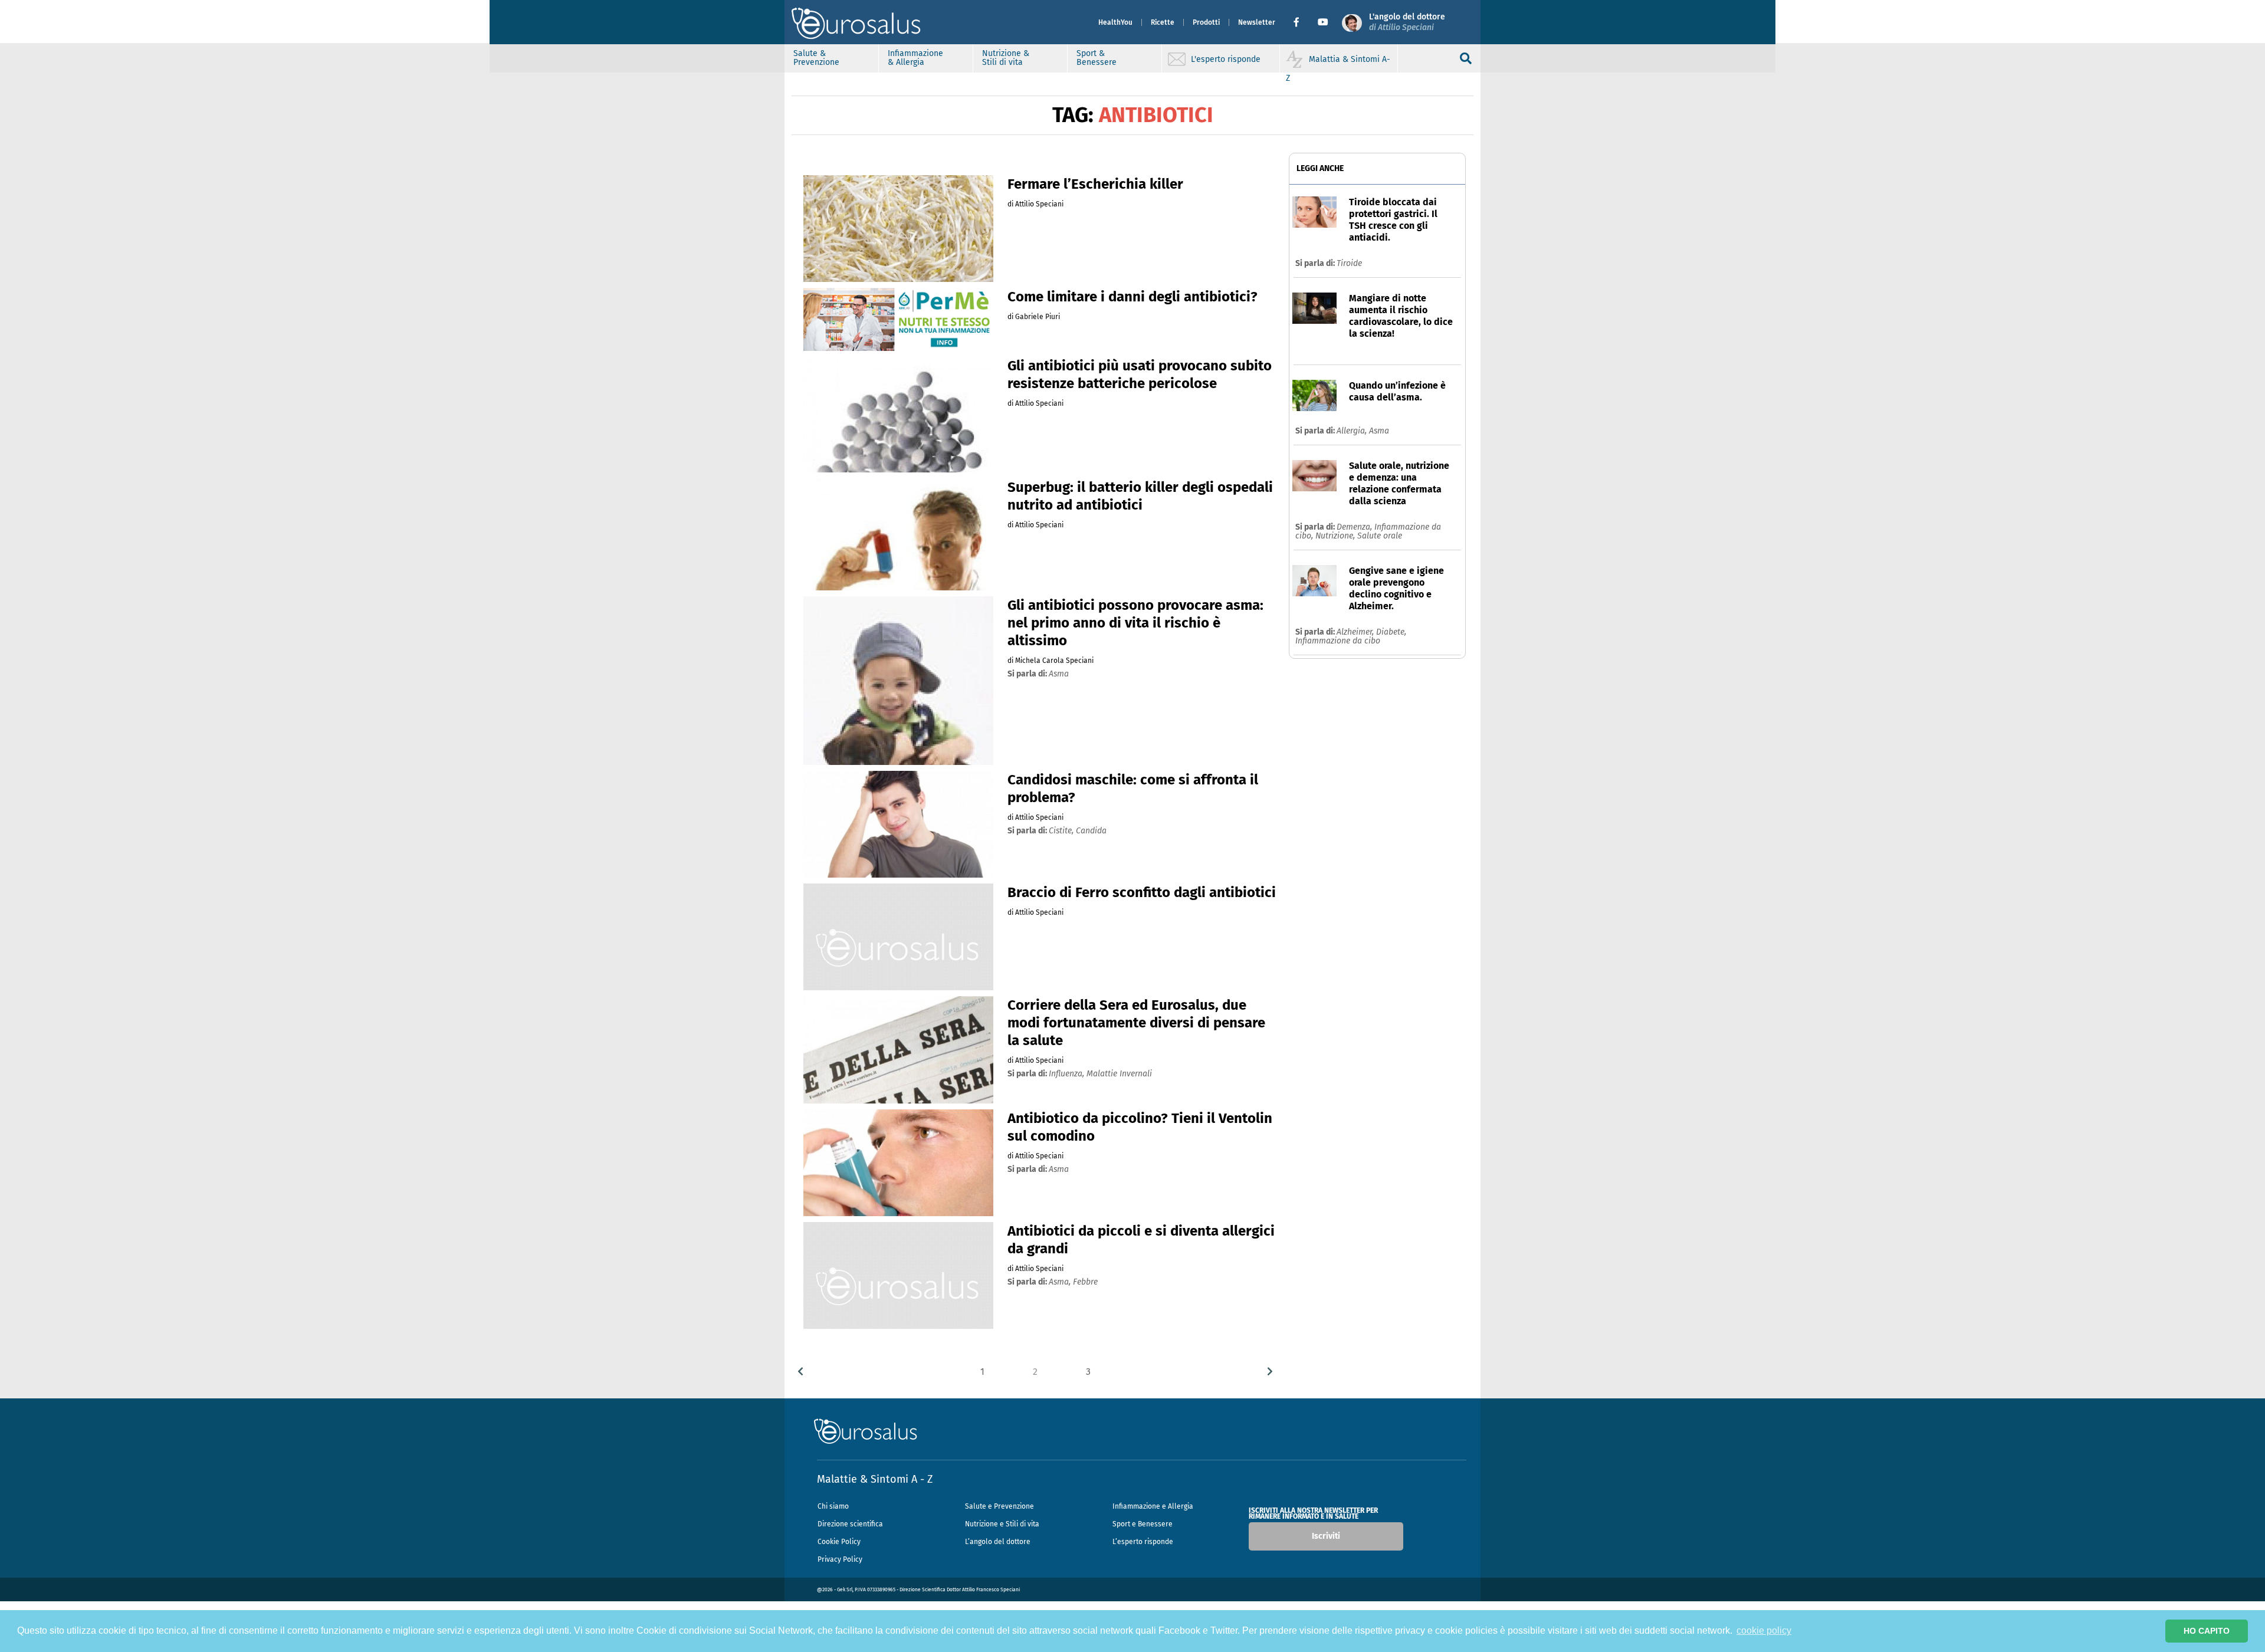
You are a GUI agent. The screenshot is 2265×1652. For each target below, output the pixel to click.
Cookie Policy (839, 1542)
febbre (1085, 1282)
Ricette (1163, 22)
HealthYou (1115, 22)
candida (1091, 831)
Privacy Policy (840, 1559)
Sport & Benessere (1097, 58)
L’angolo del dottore (998, 1542)
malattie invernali (1119, 1074)
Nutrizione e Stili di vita (1002, 1524)
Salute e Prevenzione (999, 1506)
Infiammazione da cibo (1338, 641)
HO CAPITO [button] (2207, 1631)
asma (1059, 674)
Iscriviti (1326, 1536)
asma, (1061, 1282)
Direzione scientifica (850, 1524)
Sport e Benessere (1143, 1524)
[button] (1301, 22)
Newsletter (1257, 22)
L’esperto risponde (1143, 1542)
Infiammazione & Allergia (915, 58)
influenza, (1068, 1074)
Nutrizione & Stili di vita (1006, 58)
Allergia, (1353, 431)
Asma (1379, 431)
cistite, (1062, 831)
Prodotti (1206, 22)
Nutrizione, (1336, 536)
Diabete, (1391, 632)
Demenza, (1355, 527)
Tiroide (1349, 263)
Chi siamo (833, 1506)
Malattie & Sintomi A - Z (875, 1479)
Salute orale (1380, 536)
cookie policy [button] (1764, 1630)
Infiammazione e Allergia (1153, 1506)
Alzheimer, (1356, 632)
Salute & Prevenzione (816, 58)
